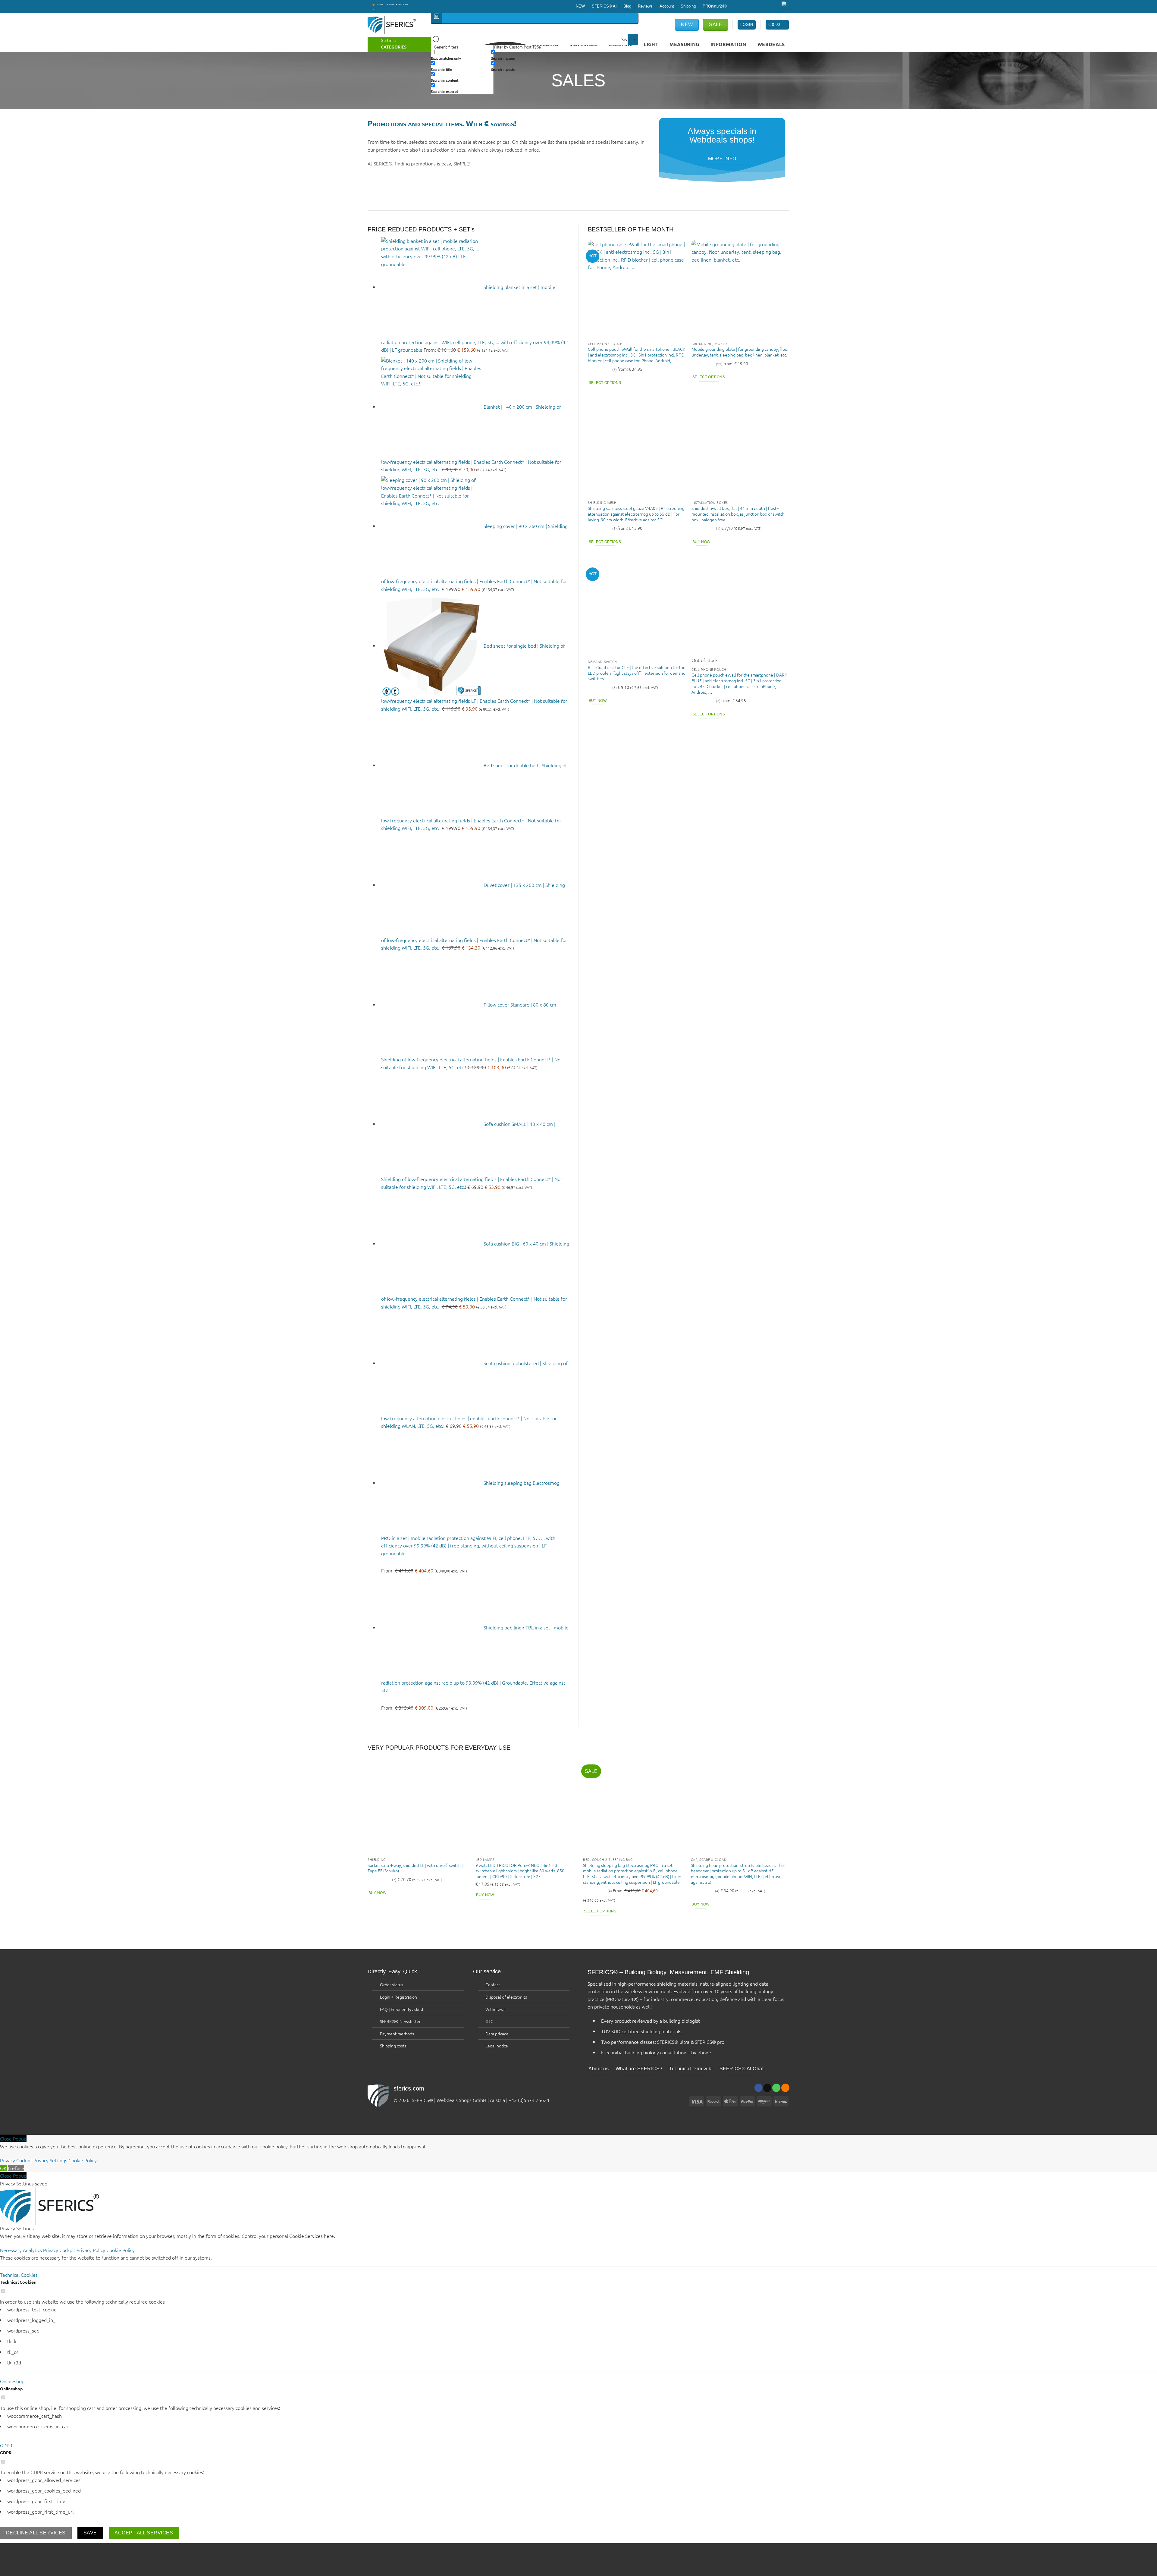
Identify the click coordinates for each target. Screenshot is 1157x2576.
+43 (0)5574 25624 (529, 2100)
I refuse (16, 2168)
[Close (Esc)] (6, 2549)
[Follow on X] (745, 6)
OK (3, 2168)
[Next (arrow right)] (24, 2566)
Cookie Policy (83, 2160)
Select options (605, 383)
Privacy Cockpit (16, 2160)
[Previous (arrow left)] (6, 2566)
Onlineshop (12, 2381)
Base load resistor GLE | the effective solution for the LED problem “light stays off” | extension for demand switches (637, 673)
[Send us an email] (751, 6)
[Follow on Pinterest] (762, 6)
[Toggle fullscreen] (41, 2549)
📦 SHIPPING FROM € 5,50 (392, 8)
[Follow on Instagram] (739, 6)
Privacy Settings (50, 2160)
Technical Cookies (19, 2275)
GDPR (6, 2445)
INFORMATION (728, 44)
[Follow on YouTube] (774, 6)
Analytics (33, 2250)
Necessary (11, 2250)
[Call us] (756, 6)
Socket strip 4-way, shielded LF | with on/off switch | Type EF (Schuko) (415, 1868)
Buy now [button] (701, 542)
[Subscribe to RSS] (768, 6)
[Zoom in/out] (59, 2549)
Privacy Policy (91, 2250)
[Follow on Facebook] (733, 6)
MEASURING (684, 44)
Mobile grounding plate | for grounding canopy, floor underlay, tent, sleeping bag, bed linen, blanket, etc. (740, 352)
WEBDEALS (771, 44)
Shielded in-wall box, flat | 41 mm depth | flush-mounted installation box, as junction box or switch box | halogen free (738, 514)
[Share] (24, 2549)
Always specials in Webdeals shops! (722, 135)
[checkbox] (461, 55)
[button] (777, 25)
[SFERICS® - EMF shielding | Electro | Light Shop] (395, 25)
